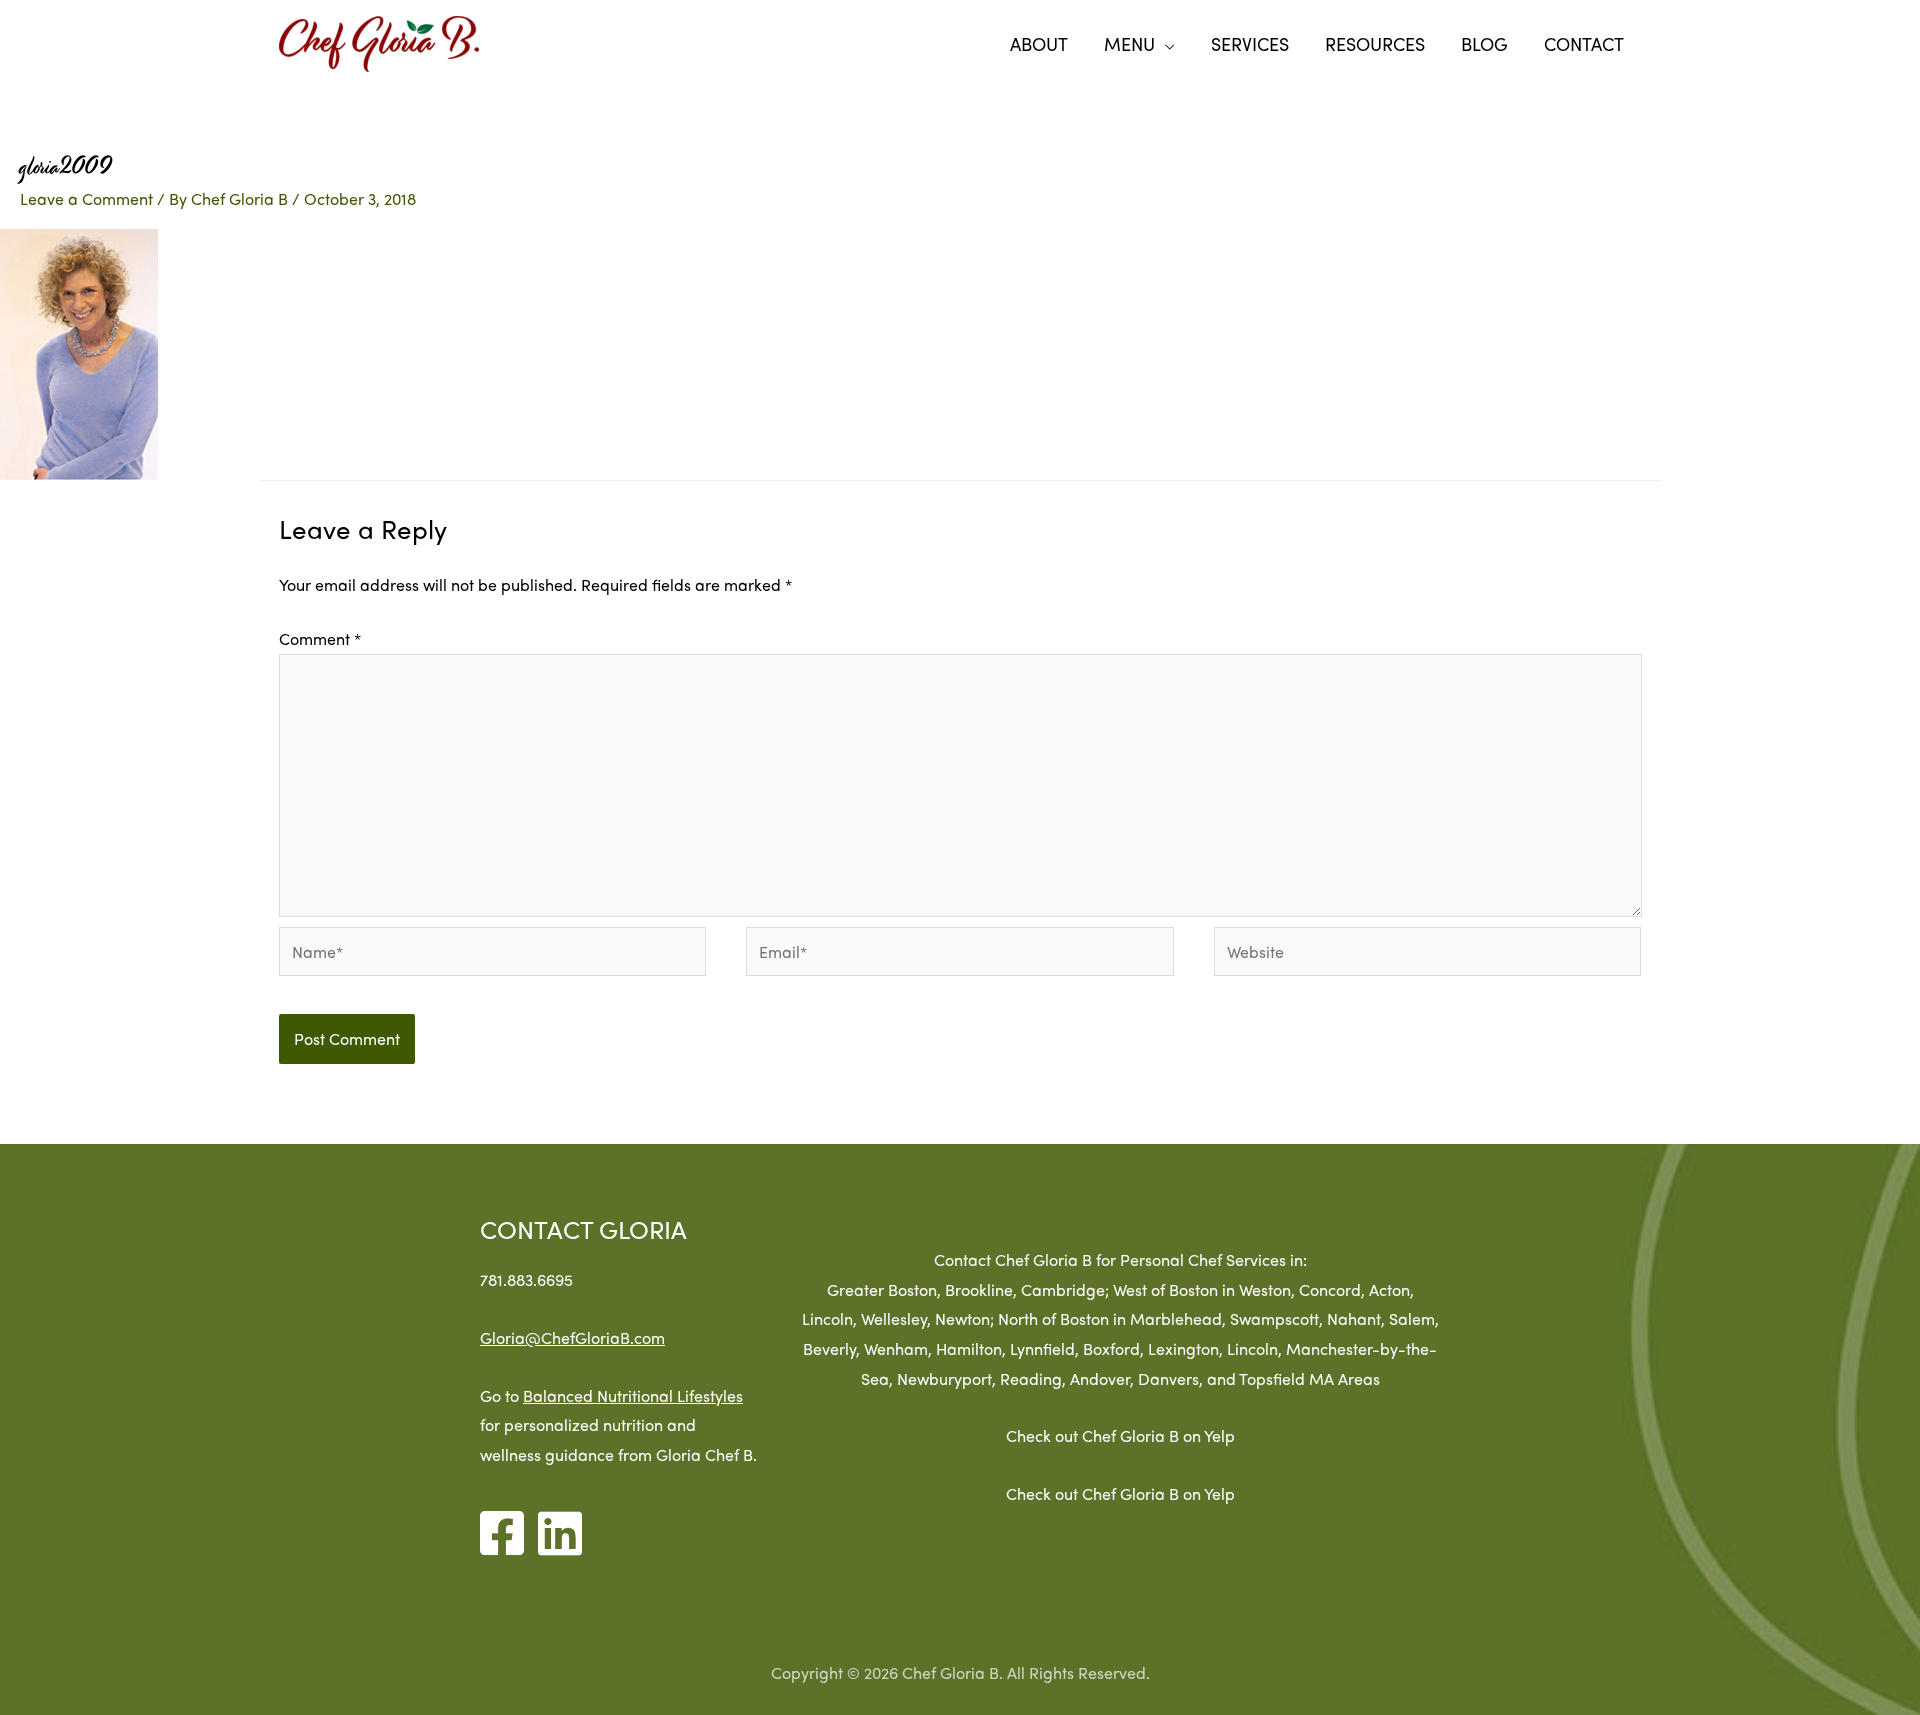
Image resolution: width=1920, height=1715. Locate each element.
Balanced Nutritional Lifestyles (633, 1395)
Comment (320, 638)
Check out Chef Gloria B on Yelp (1120, 1435)
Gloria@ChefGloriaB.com (572, 1337)
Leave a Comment (86, 198)
